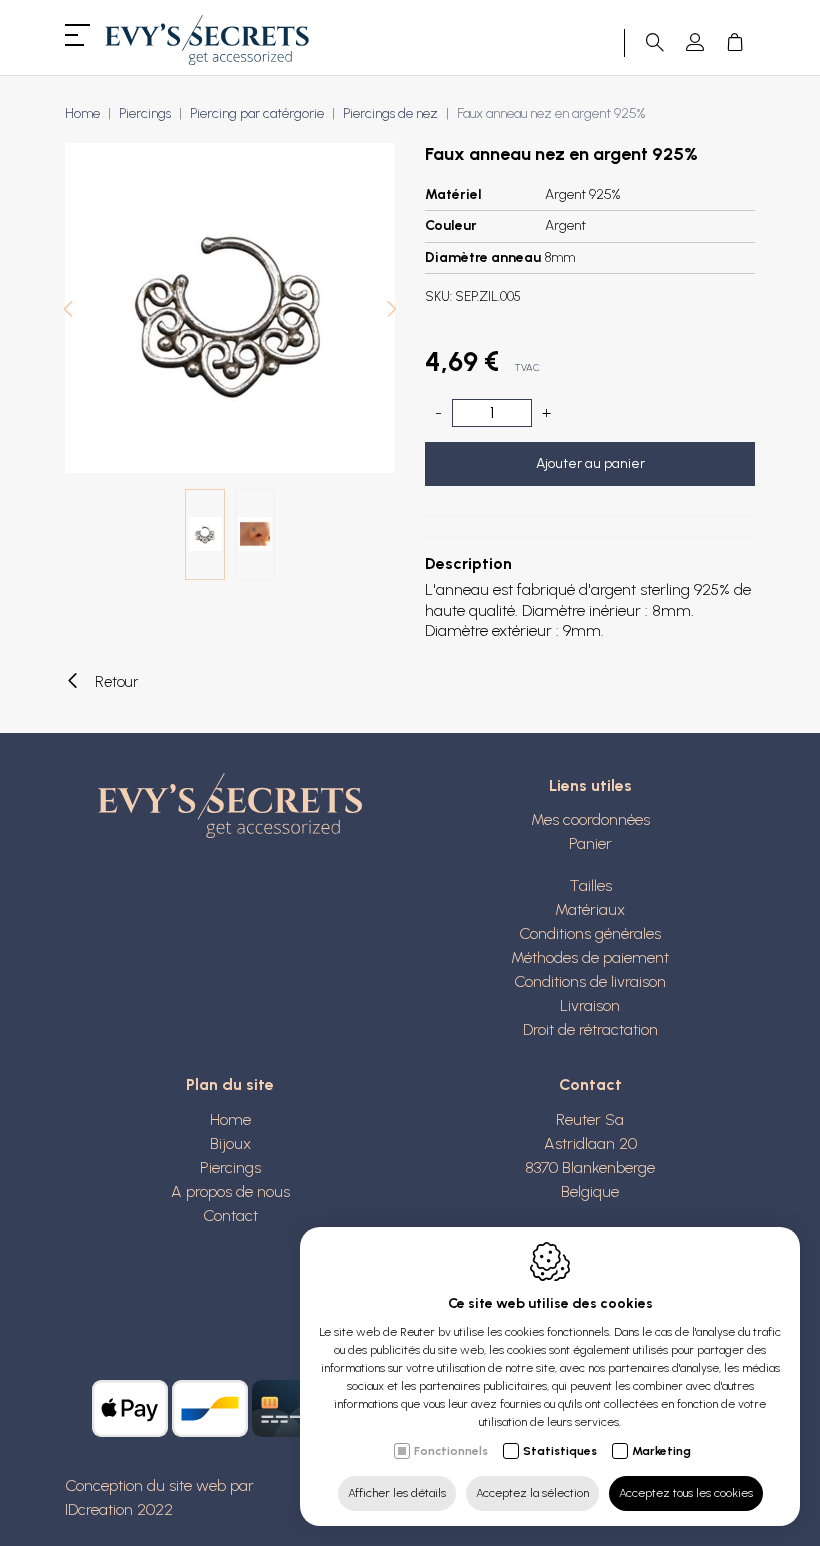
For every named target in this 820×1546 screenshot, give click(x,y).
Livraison (590, 1005)
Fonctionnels (451, 1451)
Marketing (661, 1451)
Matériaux (590, 909)
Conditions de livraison (590, 981)
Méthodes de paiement (590, 957)
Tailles (590, 885)
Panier (590, 843)
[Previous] (68, 311)
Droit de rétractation (590, 1029)
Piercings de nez (390, 113)
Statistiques (560, 1451)
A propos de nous (230, 1191)
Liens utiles (590, 785)
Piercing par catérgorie (257, 113)
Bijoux (230, 1143)
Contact (230, 1215)
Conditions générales (590, 933)
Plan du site (230, 1084)
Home (82, 113)
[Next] (392, 311)
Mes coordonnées (590, 819)
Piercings (145, 113)
